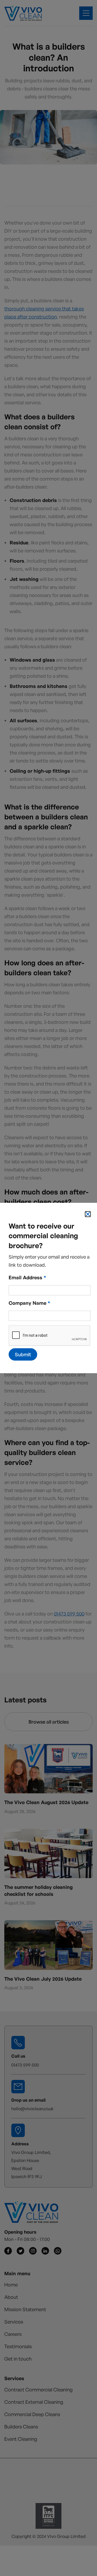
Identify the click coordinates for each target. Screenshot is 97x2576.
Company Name (29, 1303)
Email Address (27, 1277)
